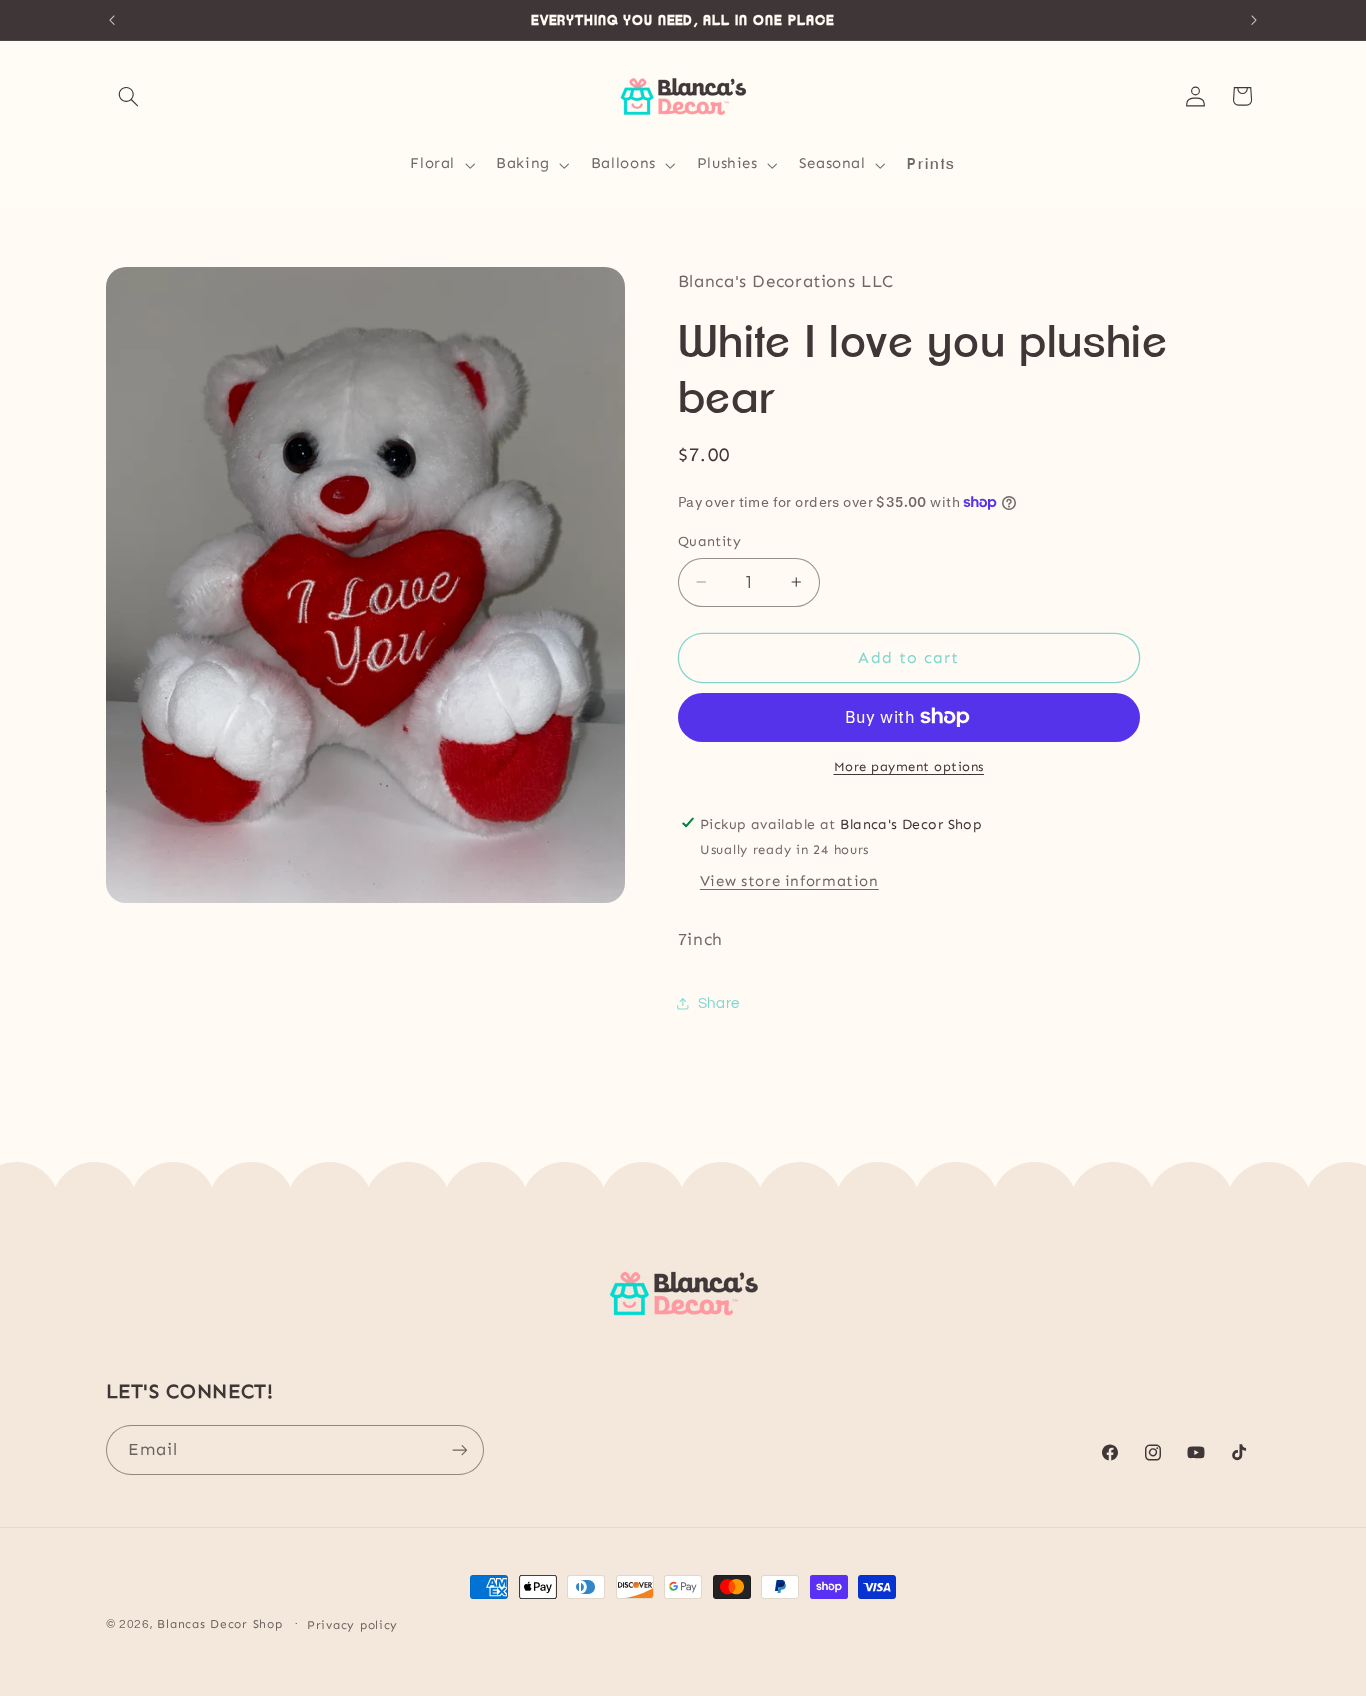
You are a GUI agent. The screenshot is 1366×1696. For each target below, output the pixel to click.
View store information (789, 881)
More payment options (909, 766)
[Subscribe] (459, 1449)
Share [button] (719, 1002)
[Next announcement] (1254, 20)
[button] (129, 96)
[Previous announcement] (112, 20)
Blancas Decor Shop (219, 1624)
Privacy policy (352, 1625)
